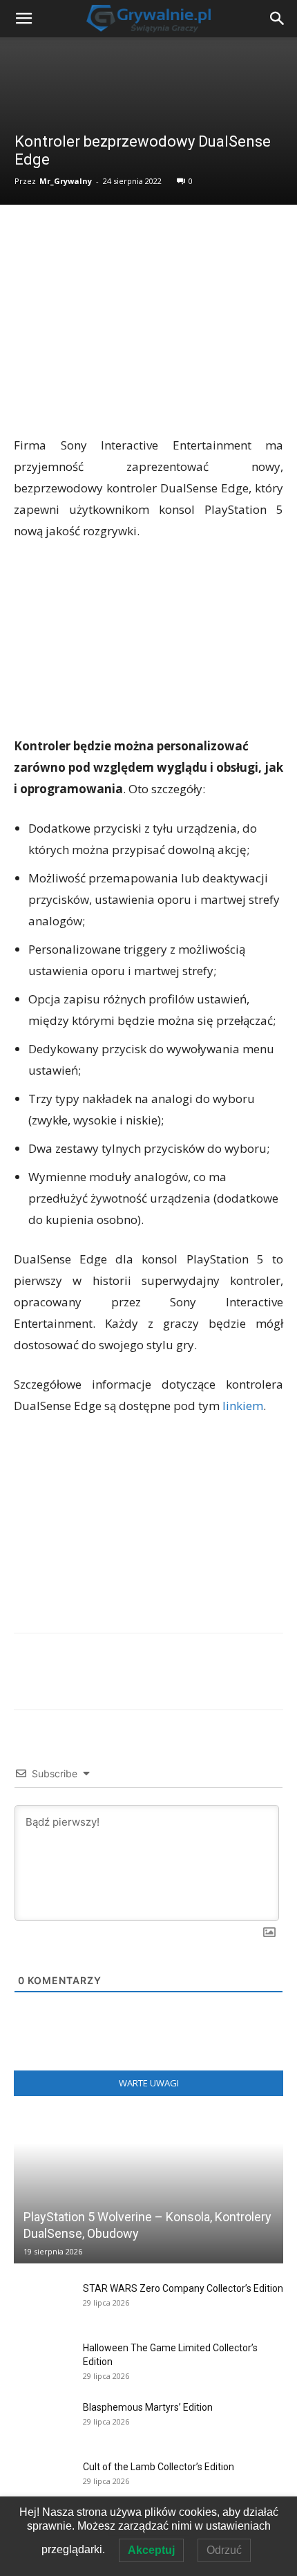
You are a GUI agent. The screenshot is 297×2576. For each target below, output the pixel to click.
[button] (278, 19)
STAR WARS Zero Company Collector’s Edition (183, 2288)
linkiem (243, 1406)
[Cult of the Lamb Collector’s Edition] (41, 2481)
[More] (262, 1681)
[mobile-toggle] (23, 19)
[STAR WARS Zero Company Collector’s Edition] (41, 2302)
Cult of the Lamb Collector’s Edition (159, 2467)
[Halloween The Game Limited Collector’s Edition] (41, 2362)
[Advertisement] (148, 333)
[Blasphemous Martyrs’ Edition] (41, 2421)
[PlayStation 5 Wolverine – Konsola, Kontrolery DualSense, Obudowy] (148, 2189)
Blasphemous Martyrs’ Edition (148, 2407)
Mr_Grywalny (66, 181)
